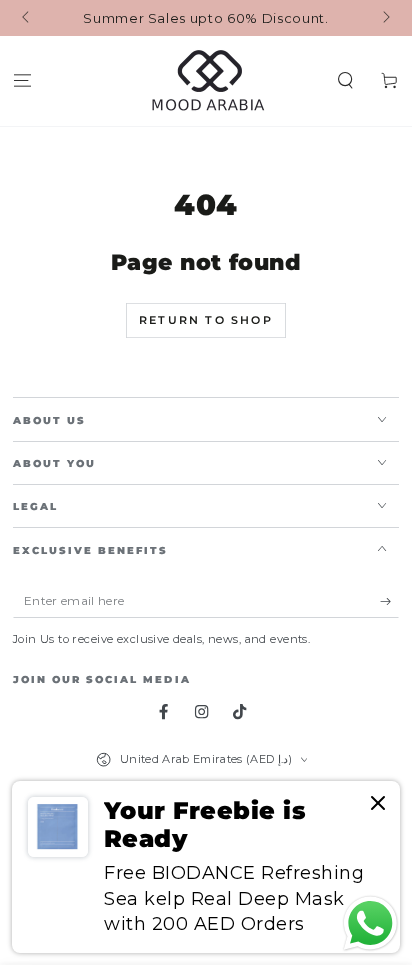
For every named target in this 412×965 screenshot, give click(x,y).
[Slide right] (384, 18)
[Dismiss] (378, 804)
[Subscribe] (390, 601)
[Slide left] (27, 18)
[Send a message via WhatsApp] (370, 923)
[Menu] (22, 81)
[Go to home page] (206, 81)
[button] (346, 81)
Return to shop (206, 320)
